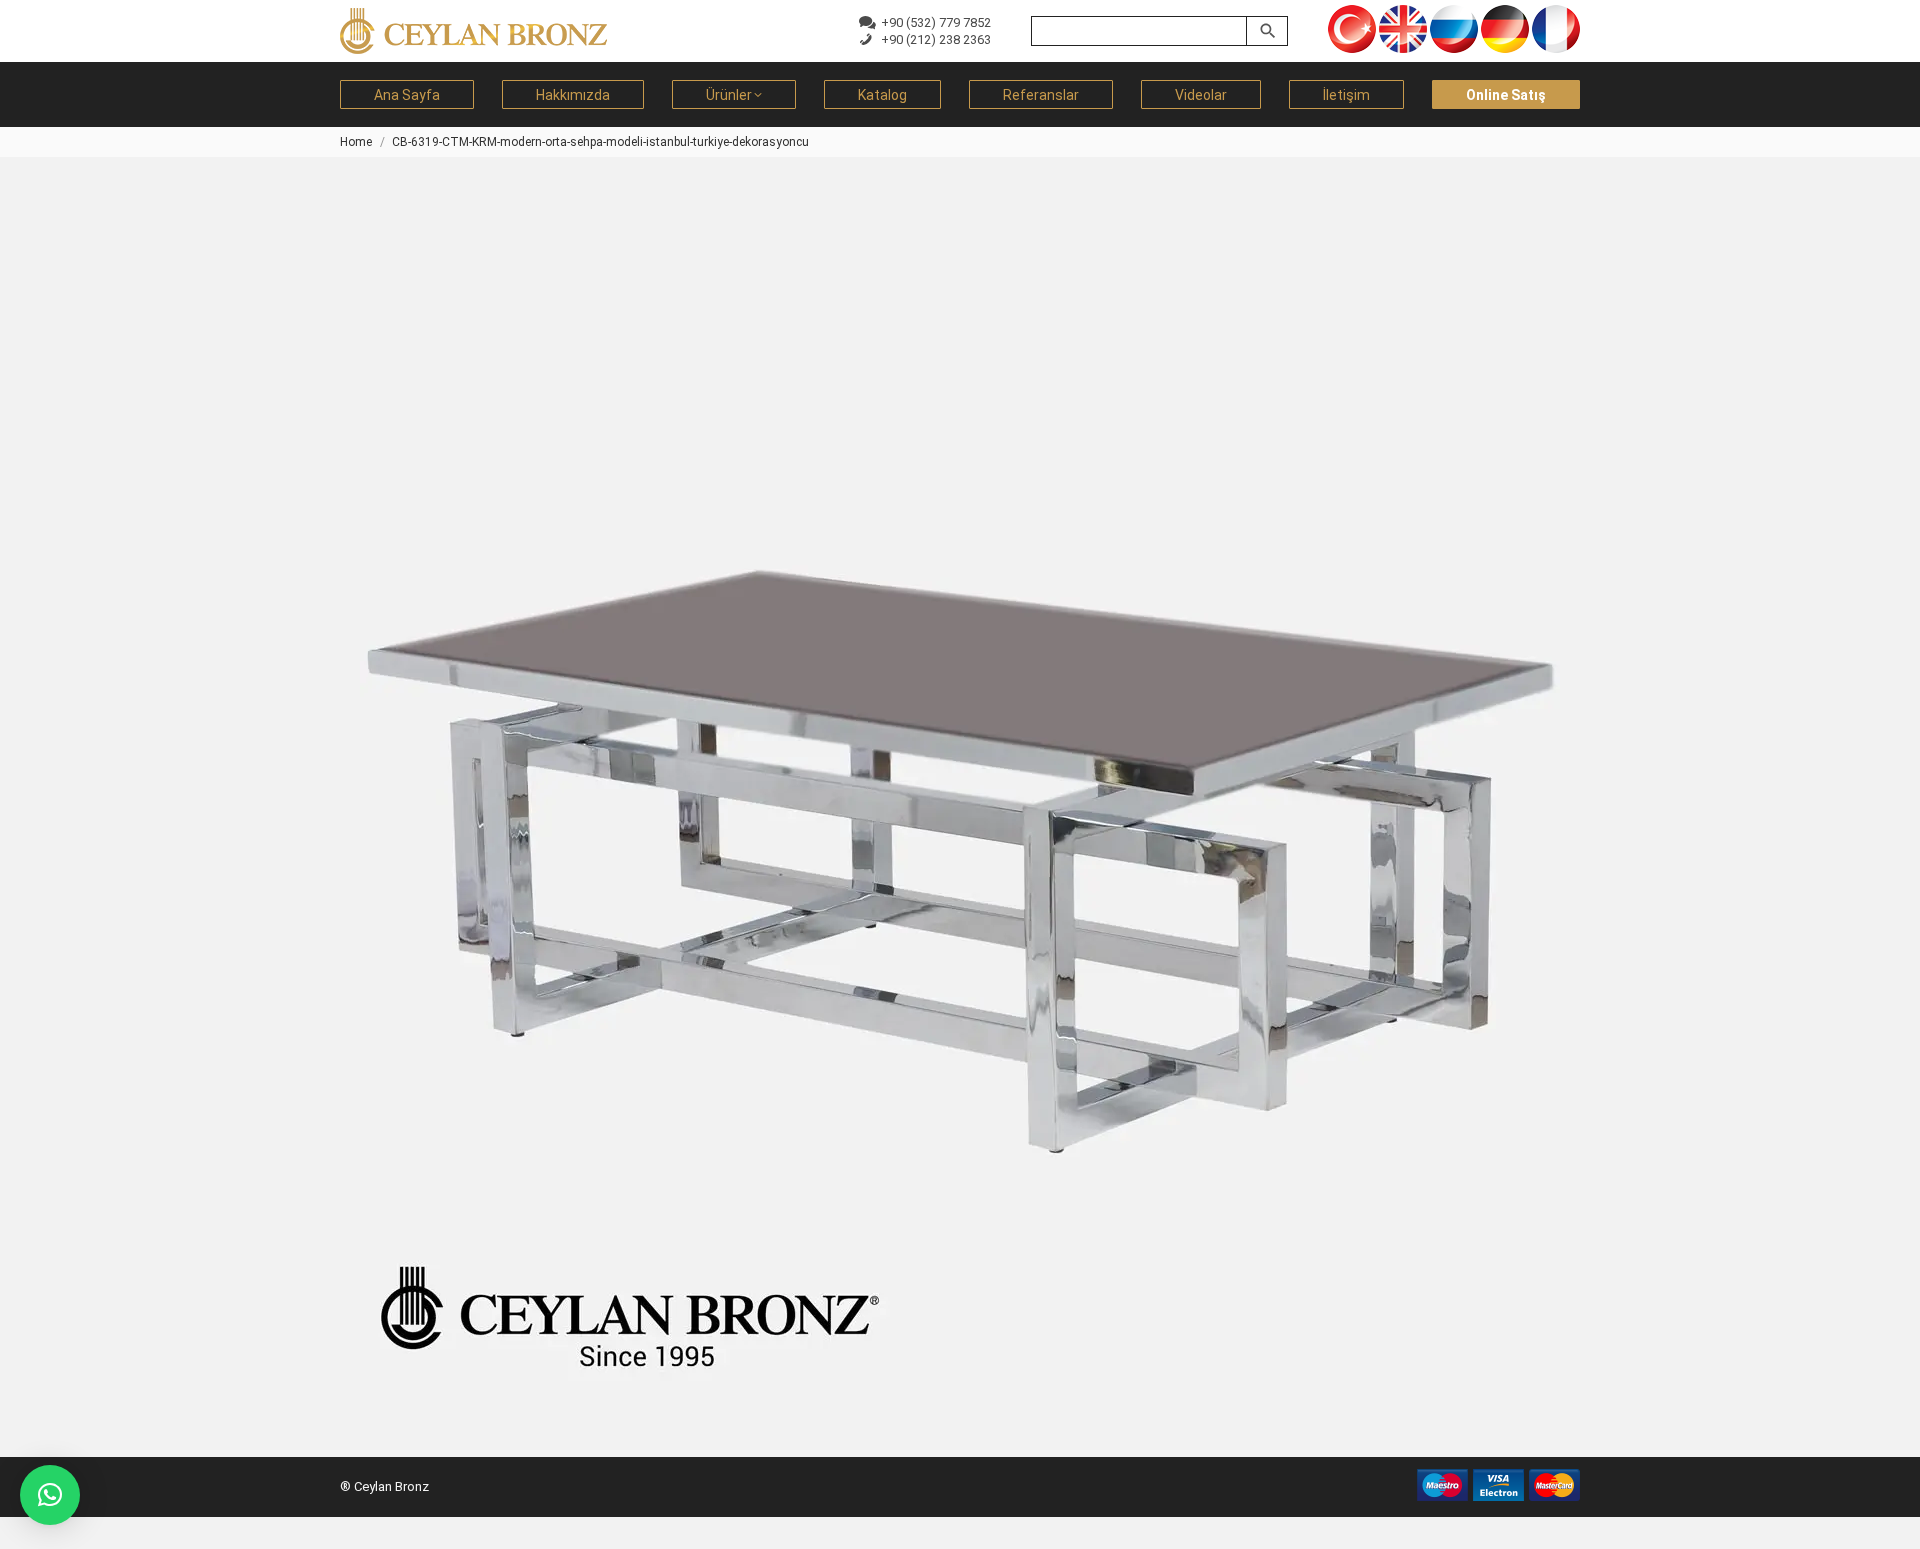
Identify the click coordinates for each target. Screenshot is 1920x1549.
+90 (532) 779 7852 (933, 22)
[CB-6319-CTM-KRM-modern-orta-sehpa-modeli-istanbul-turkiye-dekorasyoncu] (960, 797)
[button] (50, 1495)
